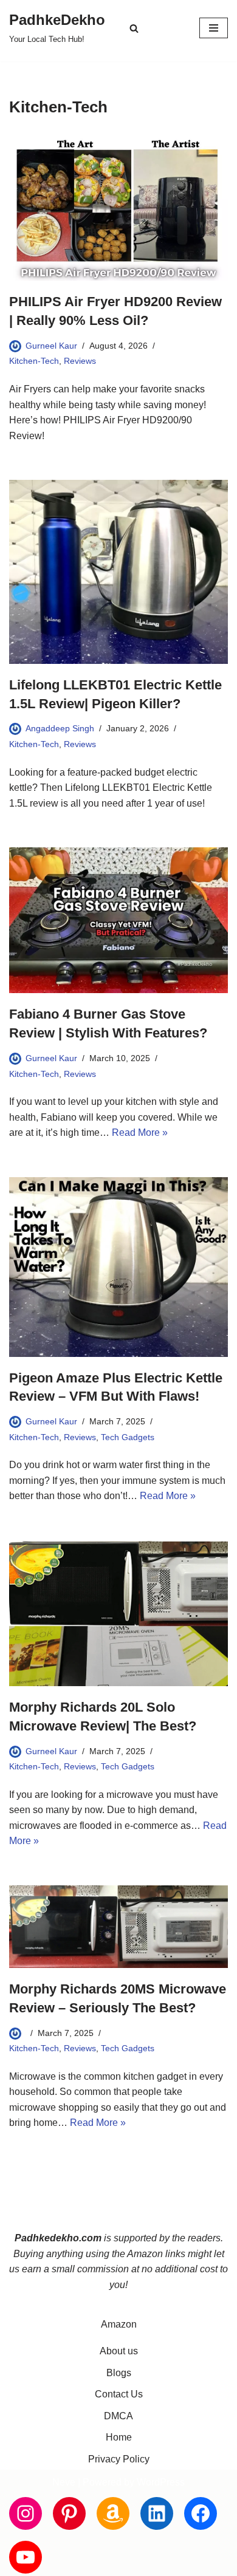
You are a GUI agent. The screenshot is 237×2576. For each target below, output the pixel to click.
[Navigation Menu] (214, 28)
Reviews (80, 361)
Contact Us (119, 2394)
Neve (64, 2482)
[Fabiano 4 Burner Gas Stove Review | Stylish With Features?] (118, 920)
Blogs (119, 2373)
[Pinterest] (69, 2513)
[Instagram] (26, 2513)
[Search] (134, 28)
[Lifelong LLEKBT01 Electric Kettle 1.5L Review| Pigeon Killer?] (118, 572)
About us (119, 2351)
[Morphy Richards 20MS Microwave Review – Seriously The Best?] (118, 1927)
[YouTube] (26, 2557)
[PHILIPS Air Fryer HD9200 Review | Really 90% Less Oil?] (118, 208)
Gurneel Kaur (51, 346)
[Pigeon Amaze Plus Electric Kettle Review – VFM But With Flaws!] (118, 1267)
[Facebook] (201, 2513)
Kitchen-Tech (34, 361)
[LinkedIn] (157, 2513)
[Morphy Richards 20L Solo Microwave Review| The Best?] (118, 1613)
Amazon (119, 2324)
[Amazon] (113, 2513)
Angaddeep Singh (60, 728)
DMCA (118, 2416)
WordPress (161, 2482)
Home (119, 2437)
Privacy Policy (119, 2459)
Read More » (140, 1133)
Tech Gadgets (128, 1437)
